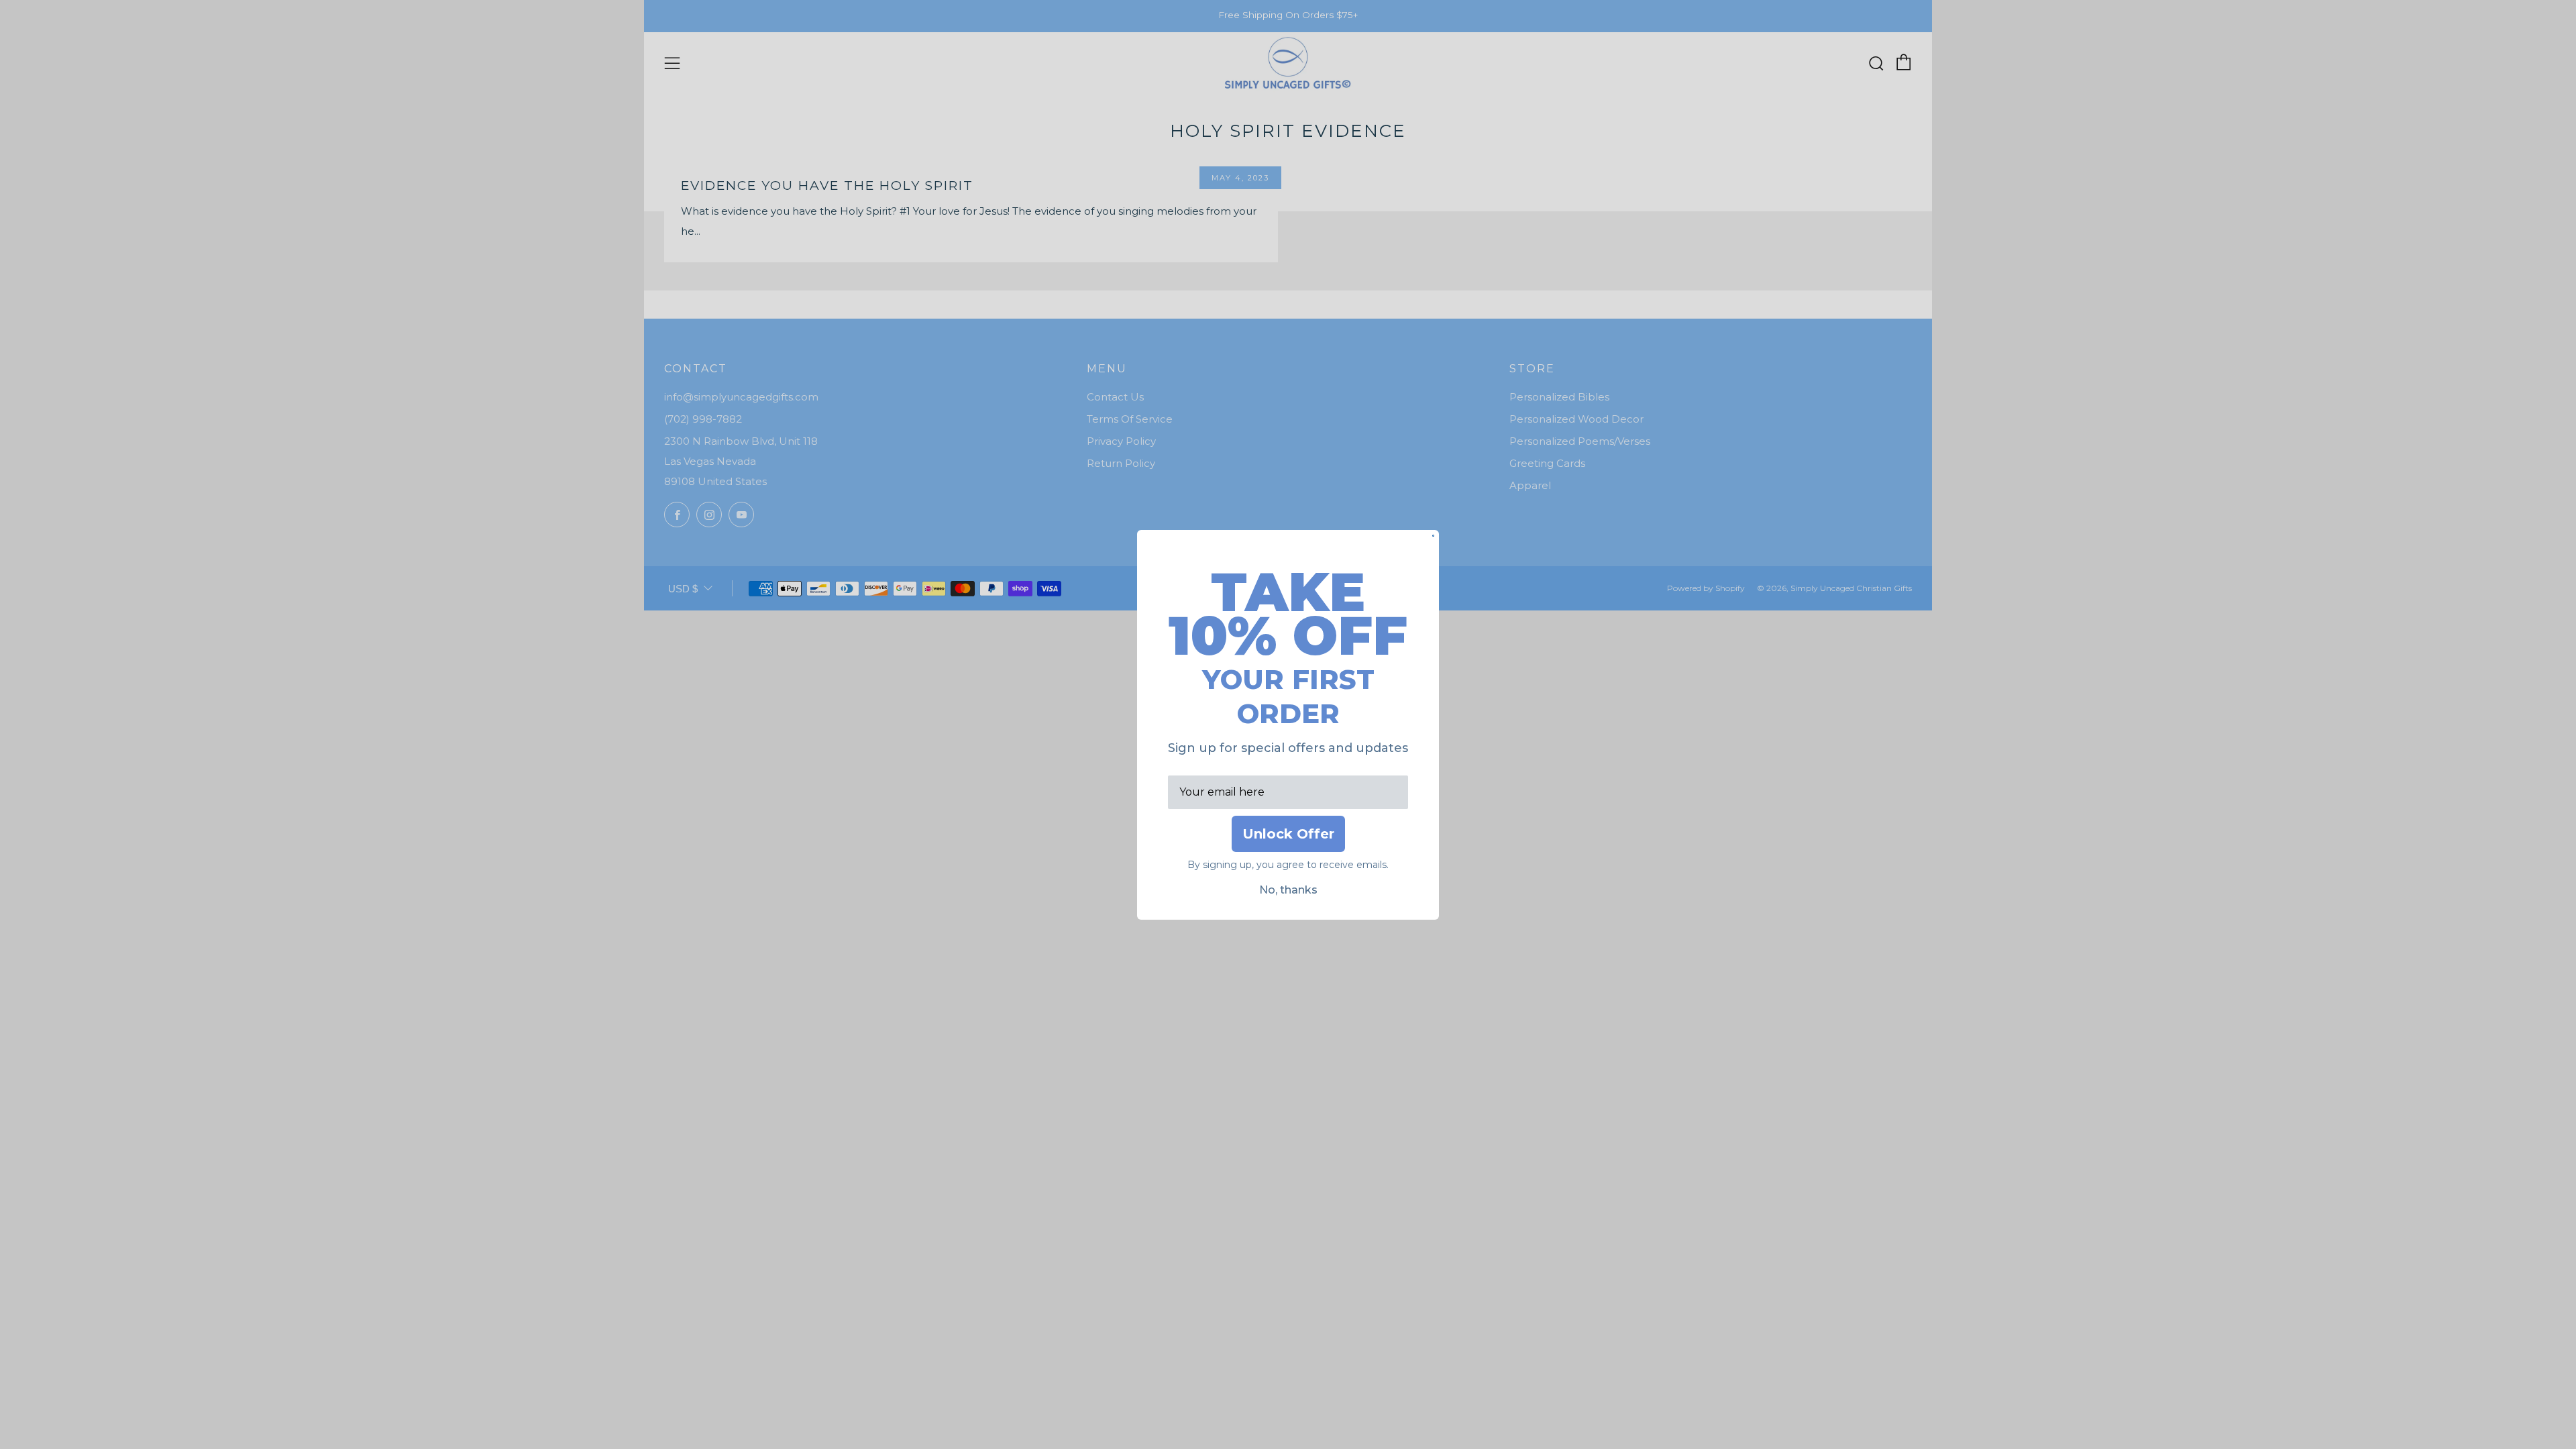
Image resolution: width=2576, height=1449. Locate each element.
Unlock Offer (1288, 834)
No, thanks (1288, 890)
